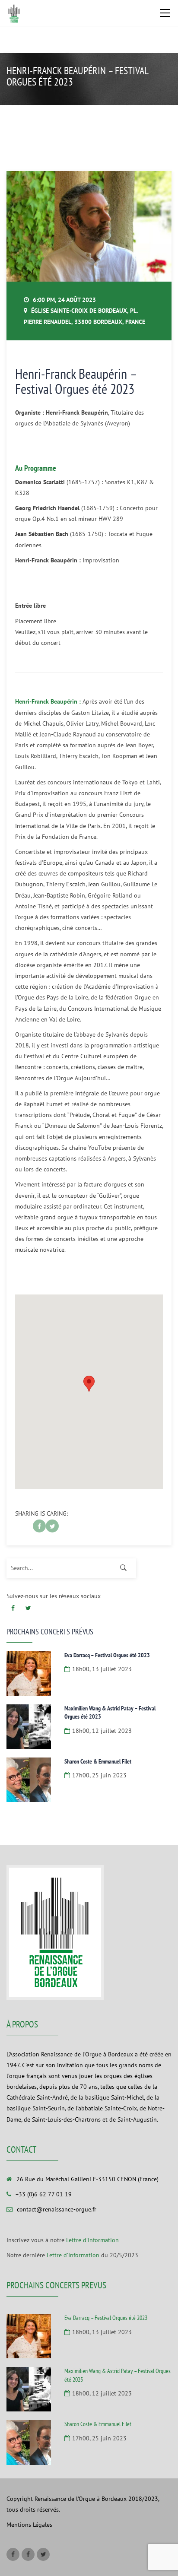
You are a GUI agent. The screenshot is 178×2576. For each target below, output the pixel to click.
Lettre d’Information (92, 2240)
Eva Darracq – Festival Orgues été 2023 (107, 1655)
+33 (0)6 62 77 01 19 (44, 2194)
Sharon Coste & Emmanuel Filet (98, 1761)
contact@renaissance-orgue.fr (57, 2209)
